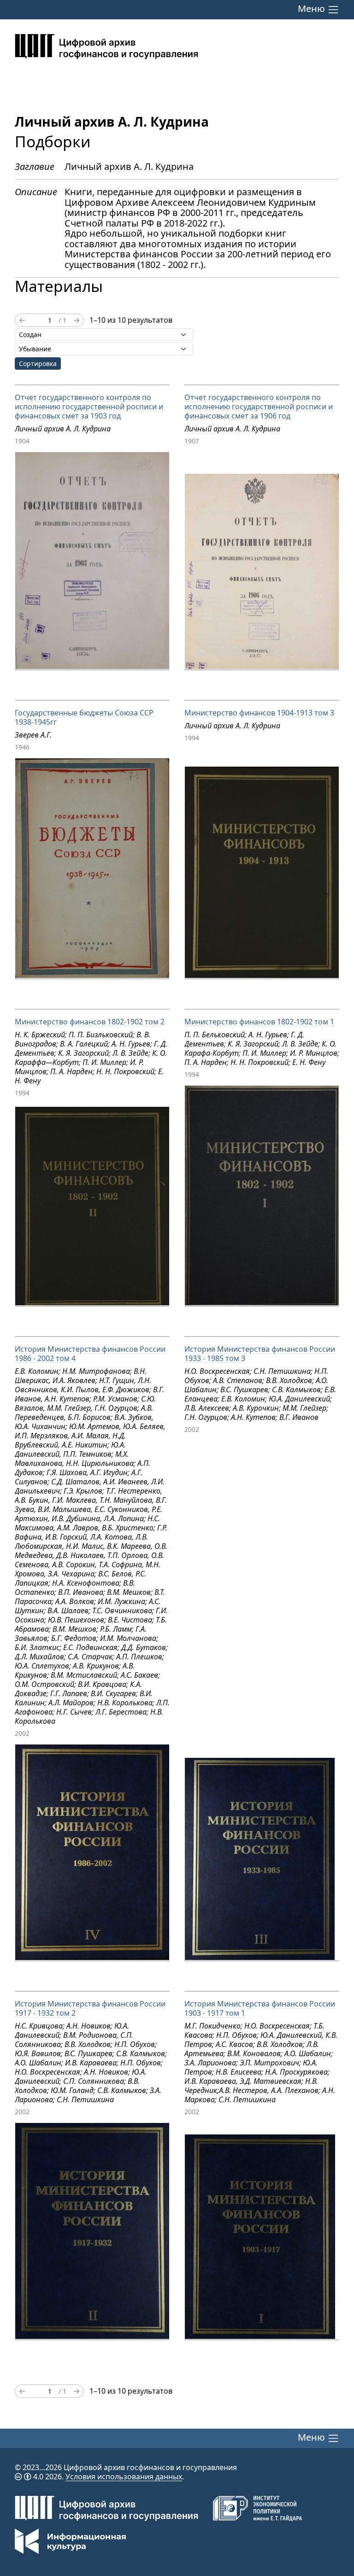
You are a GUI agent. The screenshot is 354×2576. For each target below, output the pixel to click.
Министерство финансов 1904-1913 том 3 (259, 713)
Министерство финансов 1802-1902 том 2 (90, 1022)
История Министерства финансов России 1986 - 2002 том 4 (90, 1354)
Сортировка (38, 363)
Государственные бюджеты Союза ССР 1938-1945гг (84, 717)
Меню (313, 9)
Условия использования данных (124, 2477)
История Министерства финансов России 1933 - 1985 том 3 (260, 1354)
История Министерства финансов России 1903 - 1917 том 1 (260, 2008)
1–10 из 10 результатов (131, 320)
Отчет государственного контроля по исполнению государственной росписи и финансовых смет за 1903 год (89, 407)
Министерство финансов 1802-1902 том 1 (259, 1022)
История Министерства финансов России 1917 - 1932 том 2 (90, 2008)
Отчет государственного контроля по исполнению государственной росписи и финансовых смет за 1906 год (259, 407)
